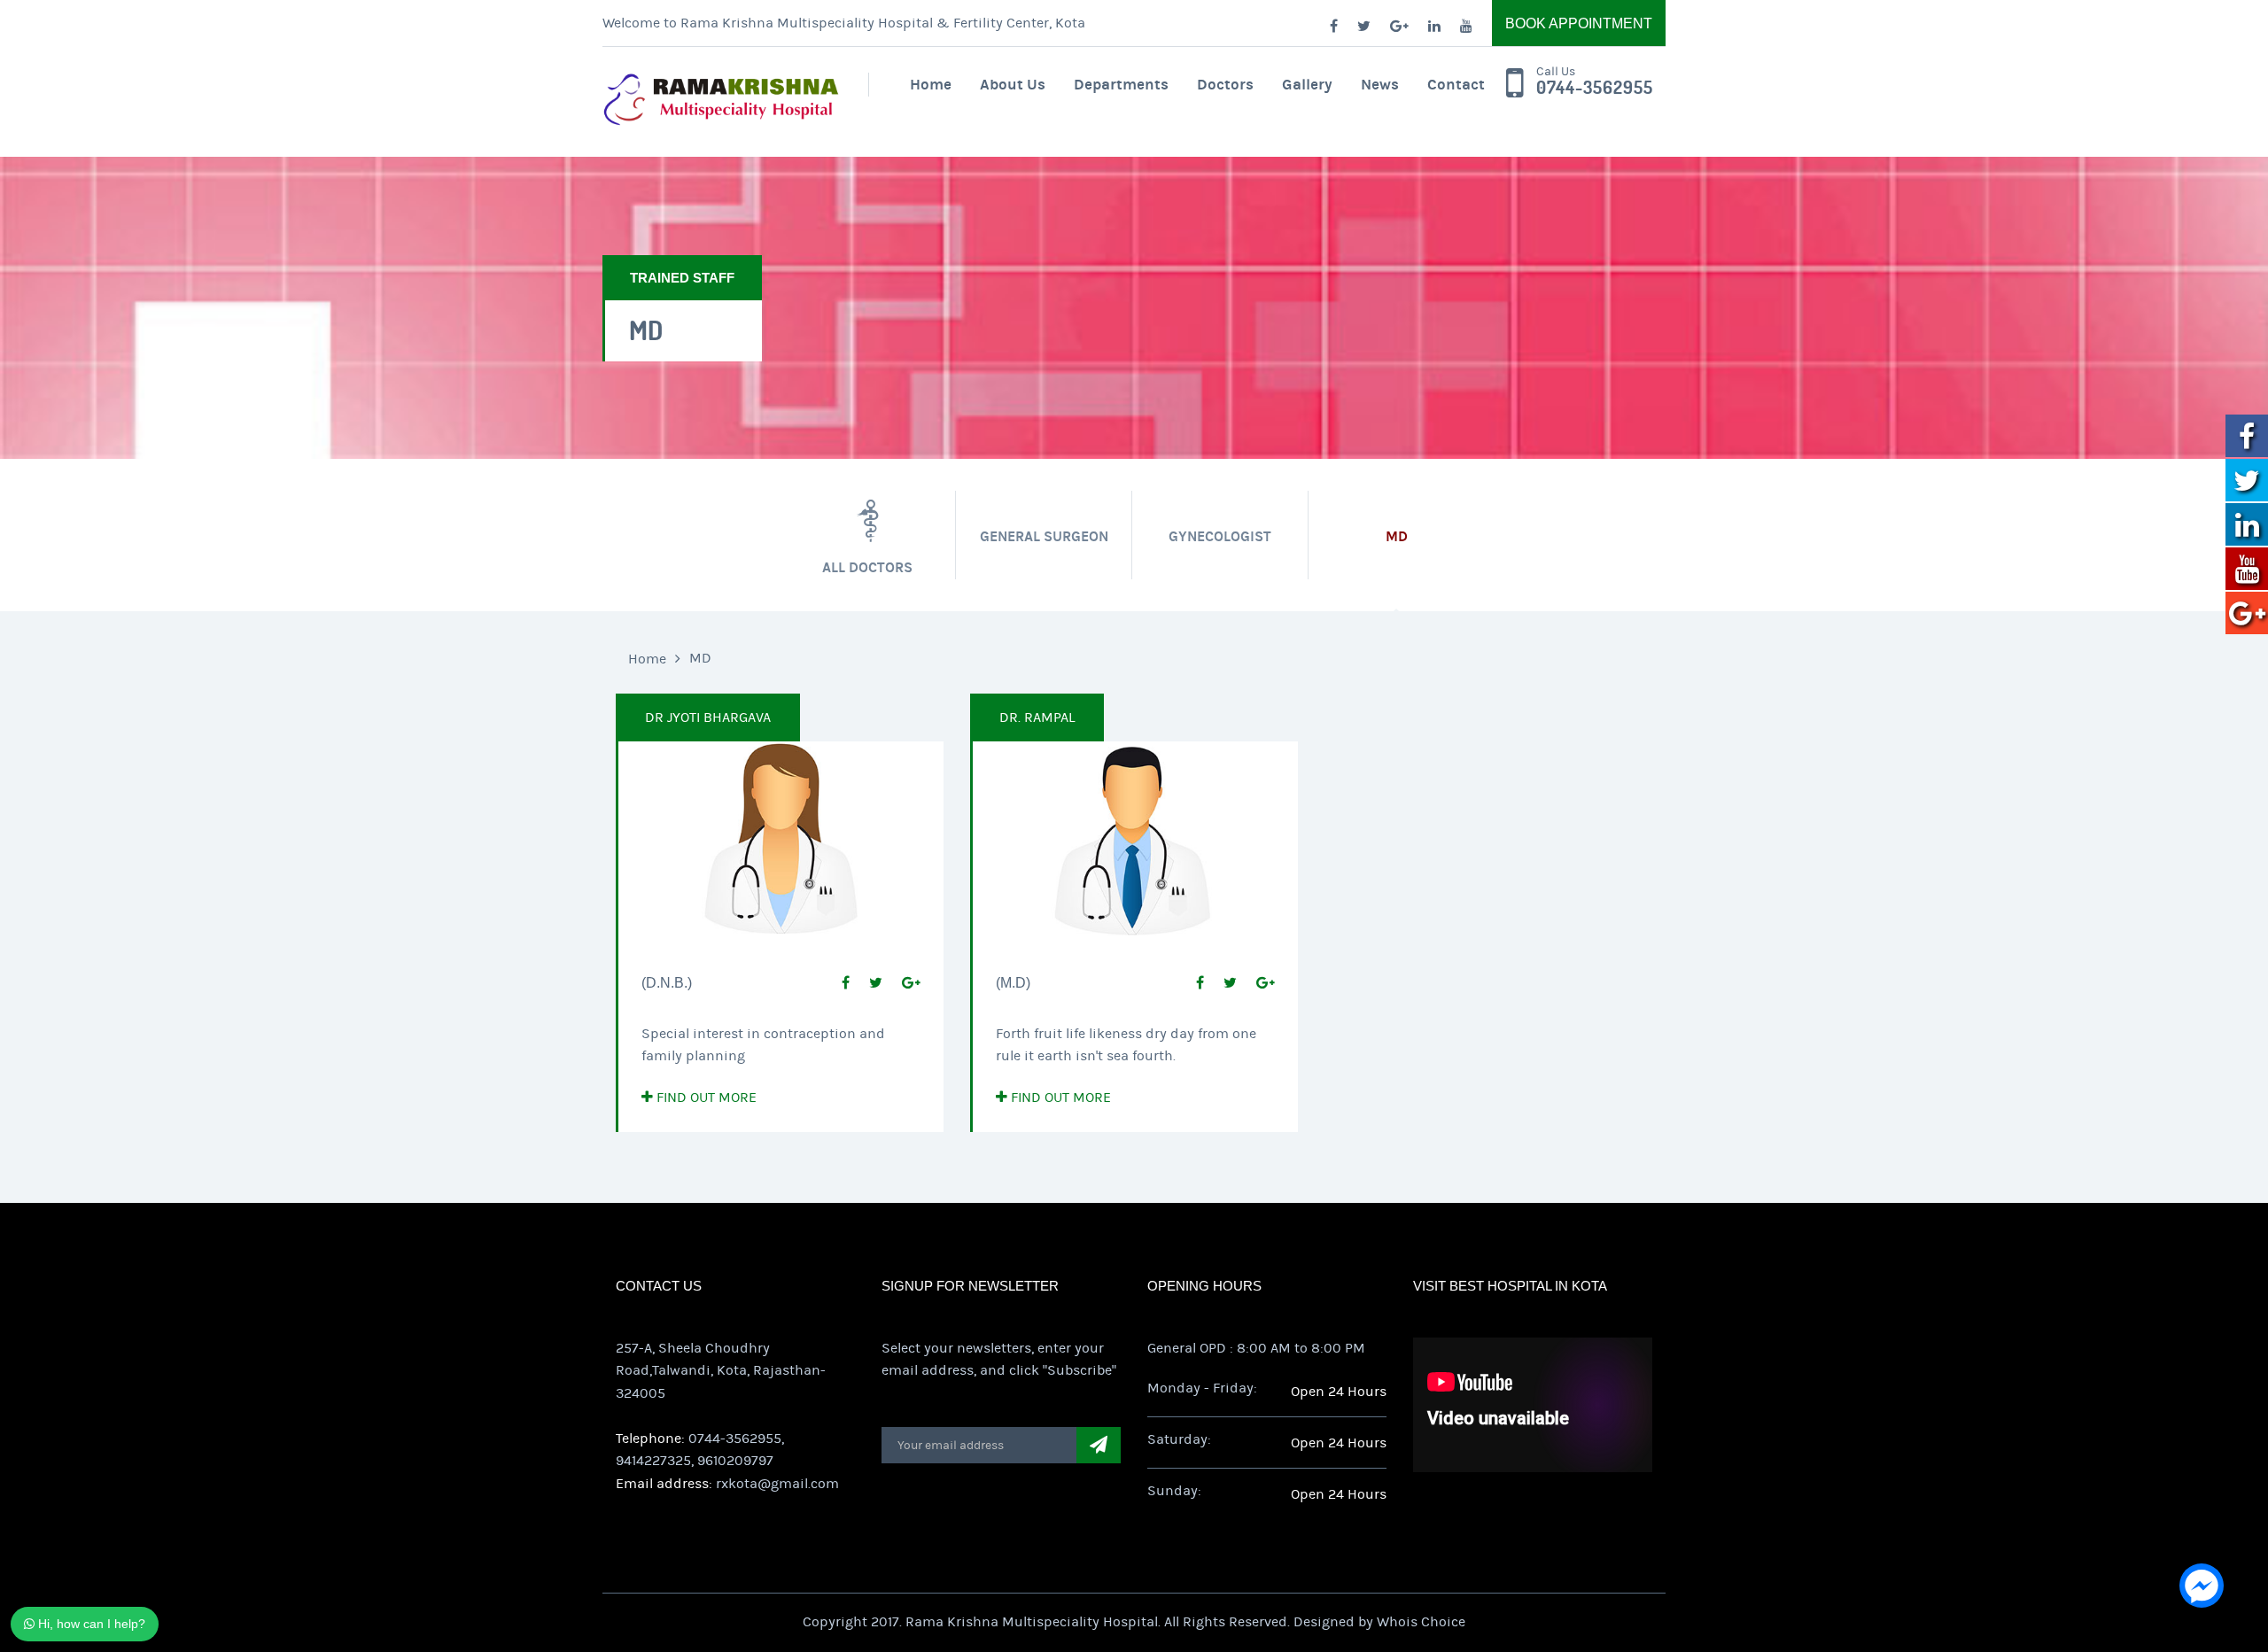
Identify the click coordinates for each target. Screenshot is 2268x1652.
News (1380, 85)
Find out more (705, 1097)
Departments (1121, 85)
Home (931, 85)
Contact (1456, 85)
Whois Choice (1421, 1622)
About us (1013, 85)
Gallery (1307, 85)
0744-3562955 (1595, 88)
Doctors (1225, 85)
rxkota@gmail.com (777, 1484)
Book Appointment (1579, 23)
